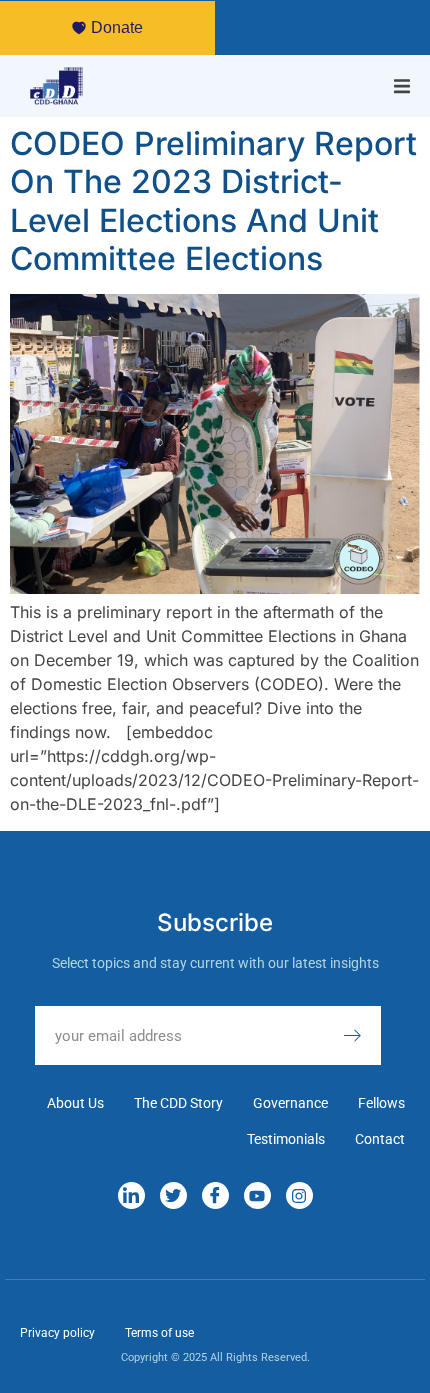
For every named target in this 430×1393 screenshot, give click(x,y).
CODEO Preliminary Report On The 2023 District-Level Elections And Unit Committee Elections (213, 201)
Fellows (381, 1103)
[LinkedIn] (131, 1195)
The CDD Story (178, 1103)
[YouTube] (257, 1195)
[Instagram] (299, 1195)
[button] (402, 86)
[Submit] (362, 1035)
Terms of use (159, 1333)
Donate (117, 27)
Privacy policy (57, 1333)
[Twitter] (173, 1195)
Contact (380, 1139)
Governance (290, 1103)
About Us (75, 1103)
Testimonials (286, 1139)
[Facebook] (215, 1195)
